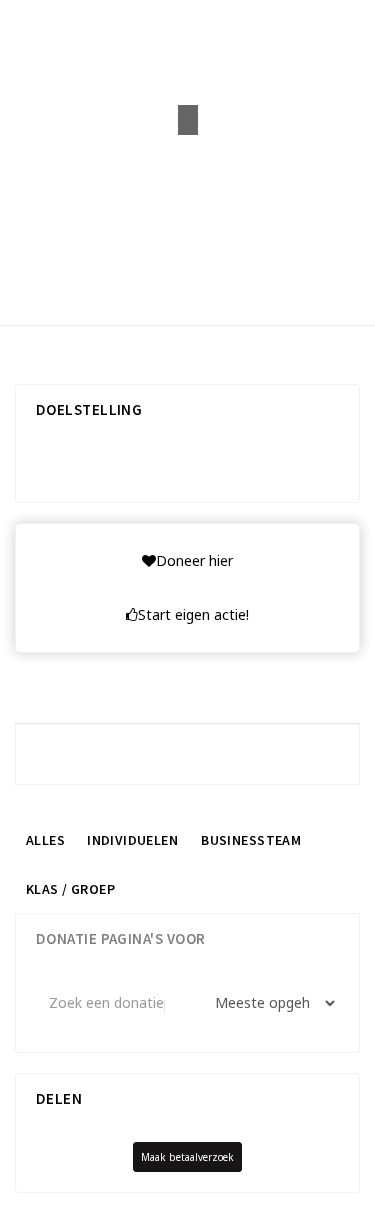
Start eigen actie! (193, 614)
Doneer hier (194, 560)
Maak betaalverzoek (187, 1157)
